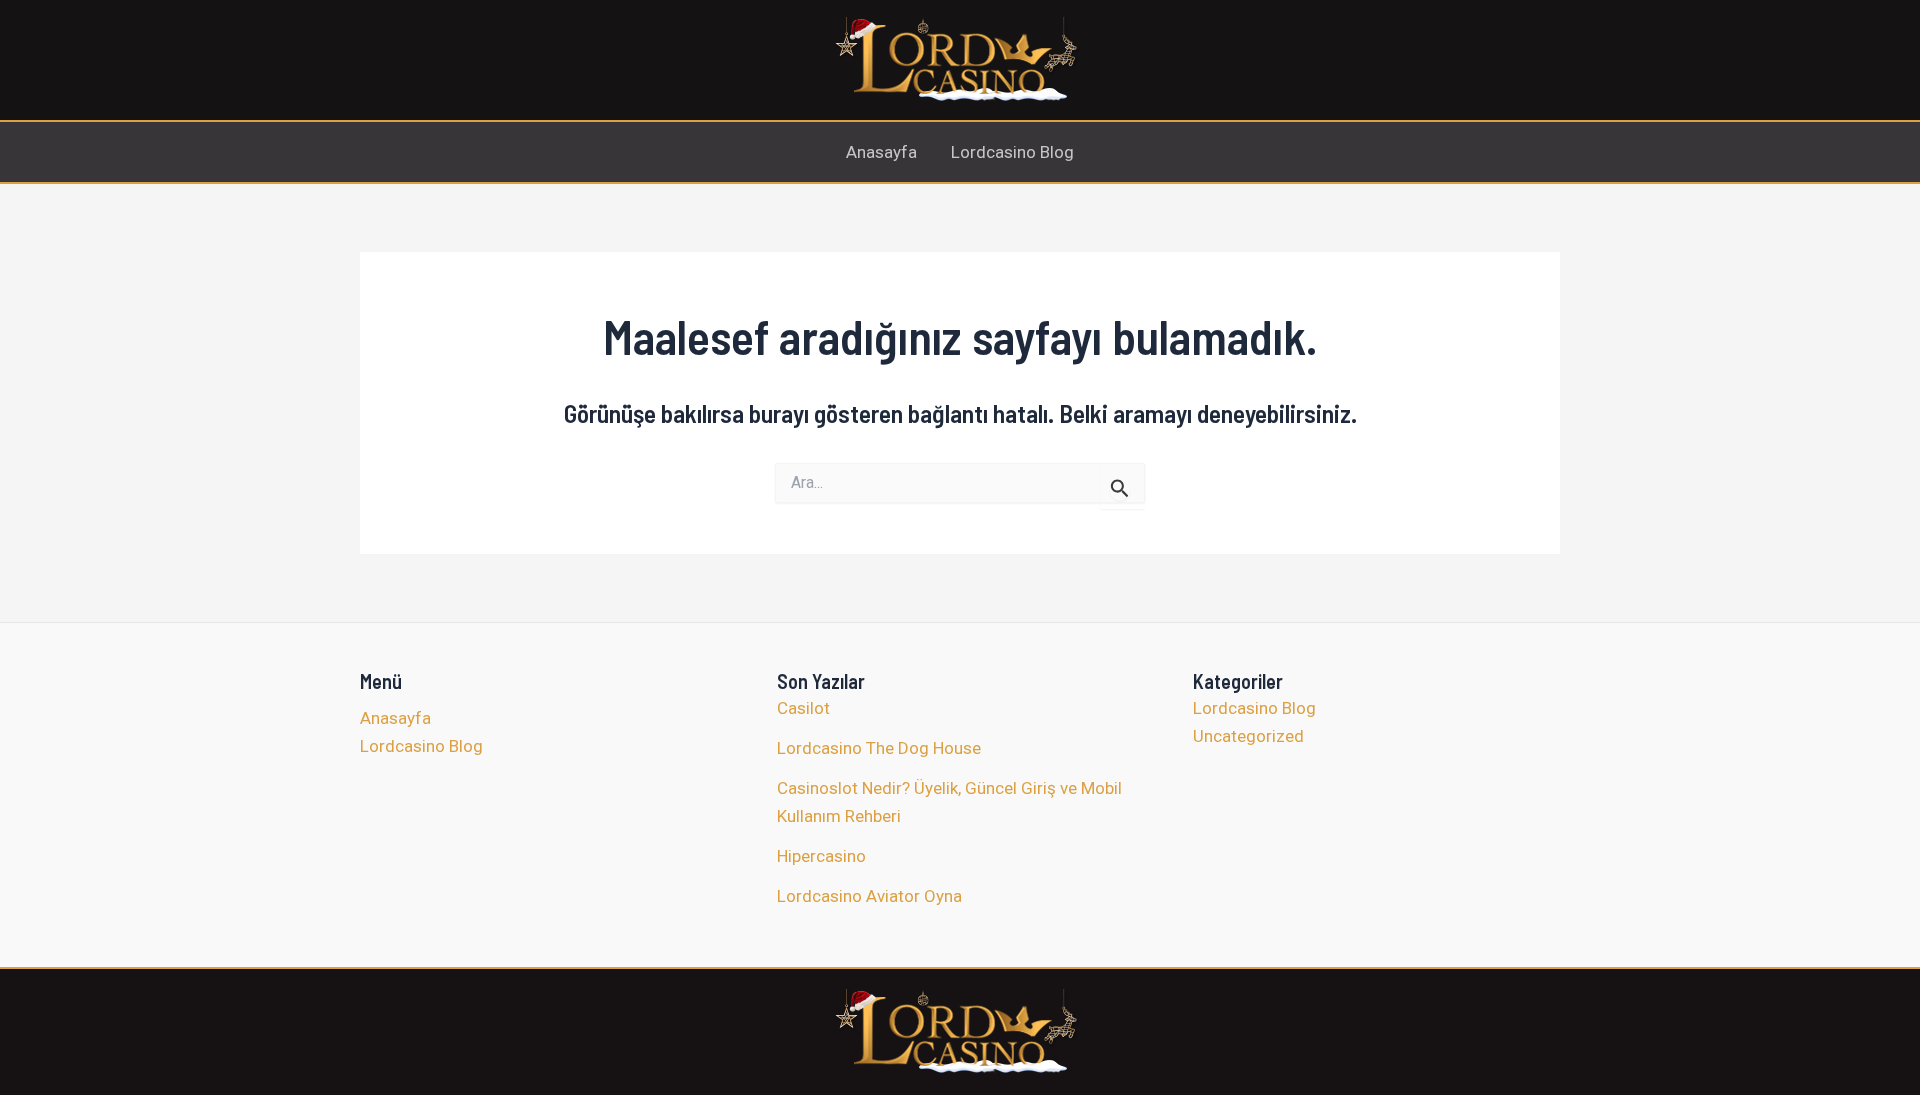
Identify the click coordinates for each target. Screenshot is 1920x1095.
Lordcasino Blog (1012, 152)
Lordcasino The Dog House (879, 748)
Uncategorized (1248, 736)
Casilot (803, 708)
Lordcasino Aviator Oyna (869, 896)
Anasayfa (881, 152)
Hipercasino (821, 856)
